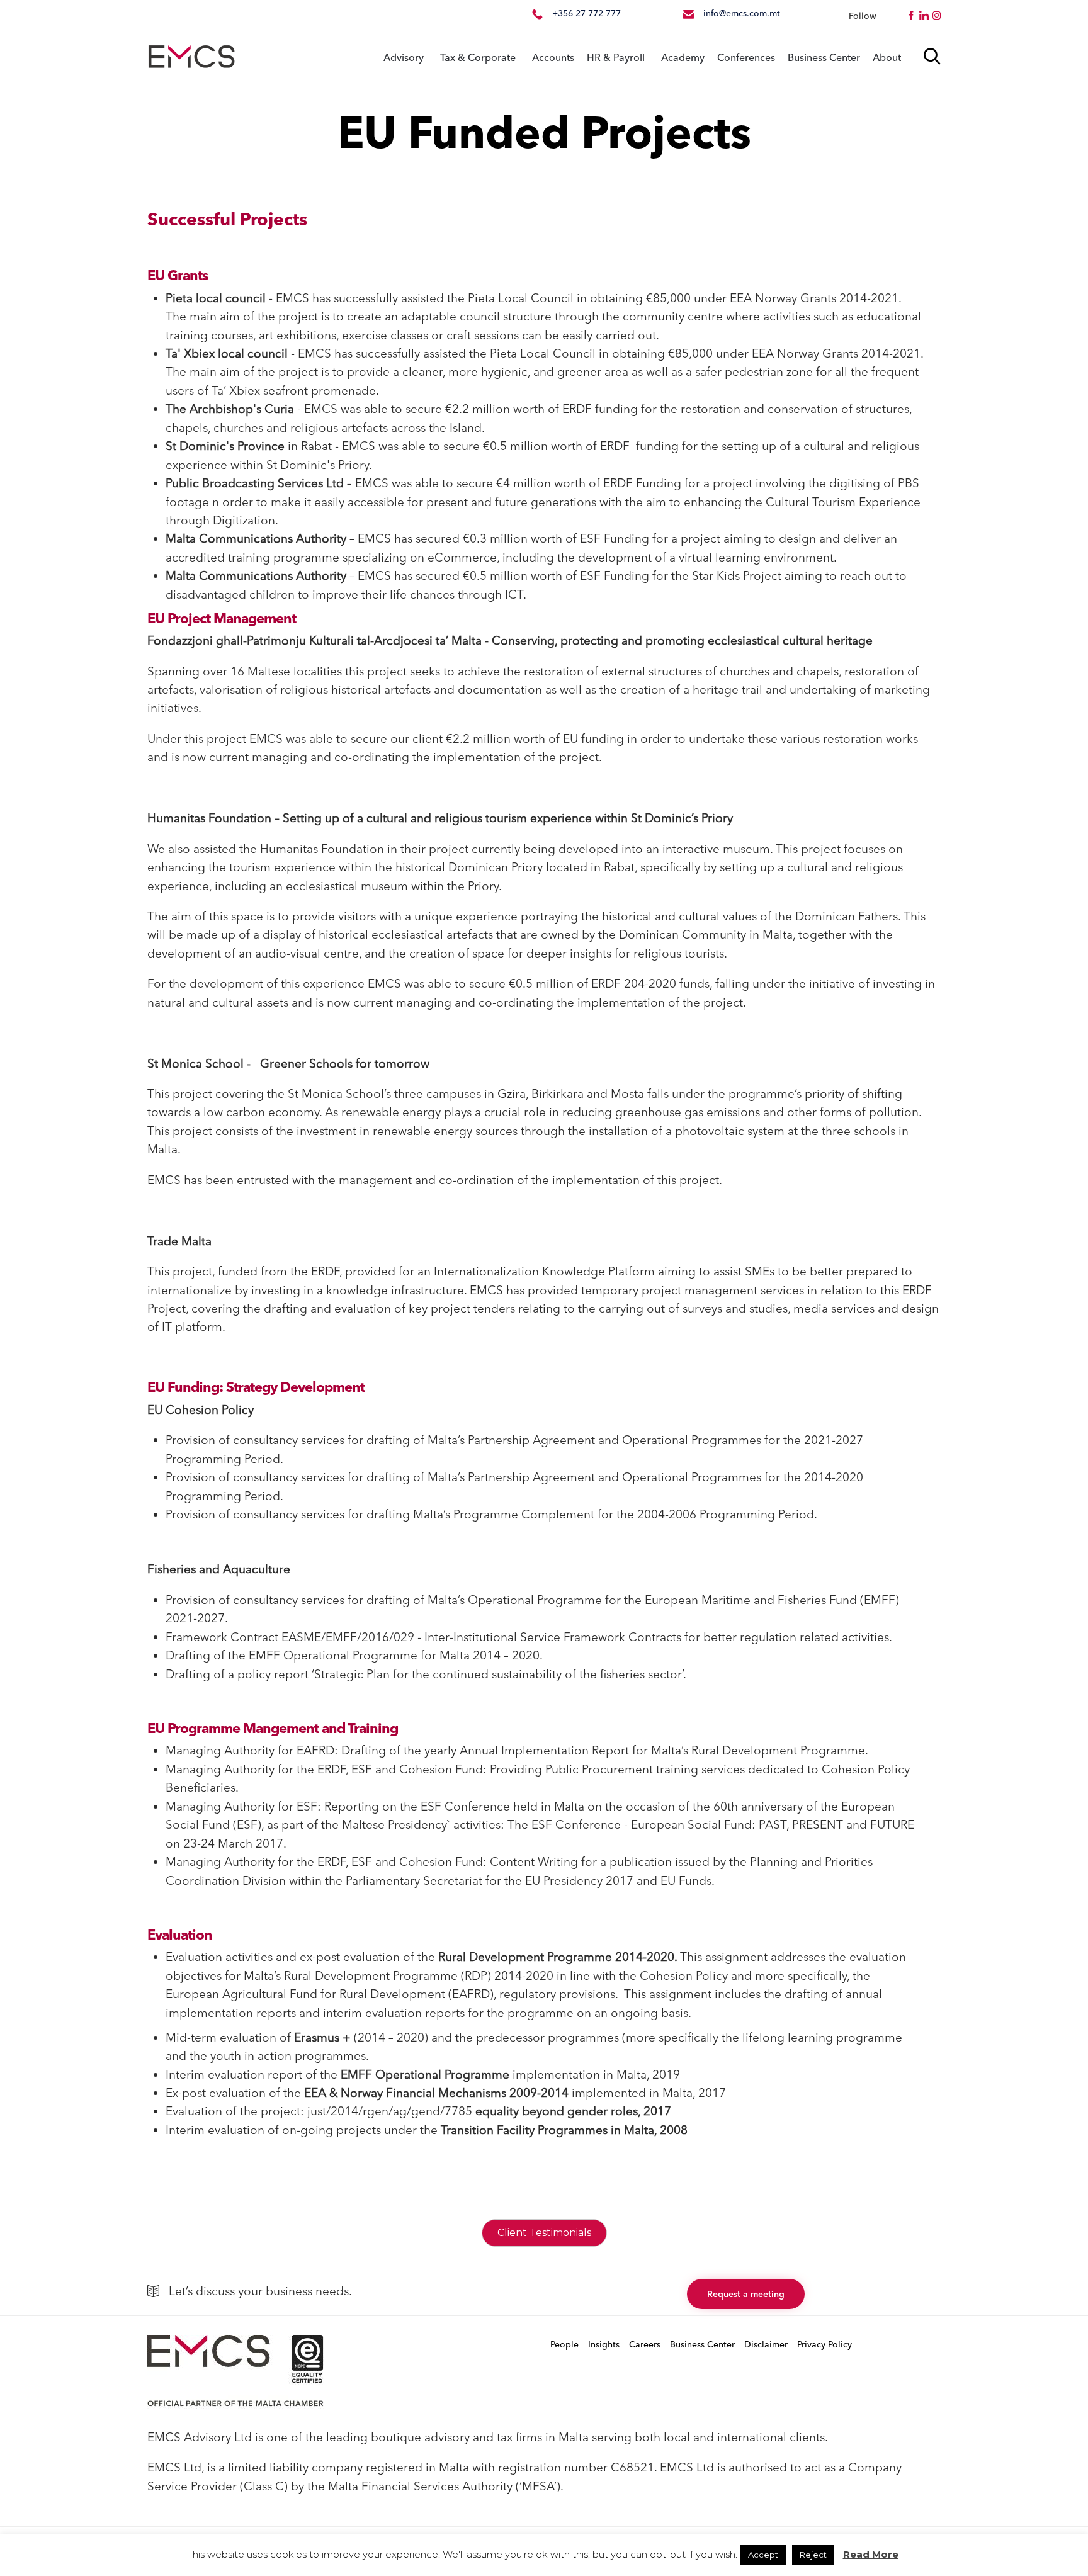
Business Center (824, 57)
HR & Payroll (616, 57)
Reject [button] (813, 2555)
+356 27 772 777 (586, 13)
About (887, 57)
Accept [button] (763, 2555)
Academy (683, 57)
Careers (645, 2344)
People (564, 2344)
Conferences (746, 57)
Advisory (404, 57)
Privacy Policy (824, 2344)
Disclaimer (766, 2344)
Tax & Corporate (478, 57)
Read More (871, 2554)
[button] (746, 2294)
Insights (604, 2344)
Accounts (553, 57)
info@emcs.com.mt (742, 13)
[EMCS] (191, 57)
